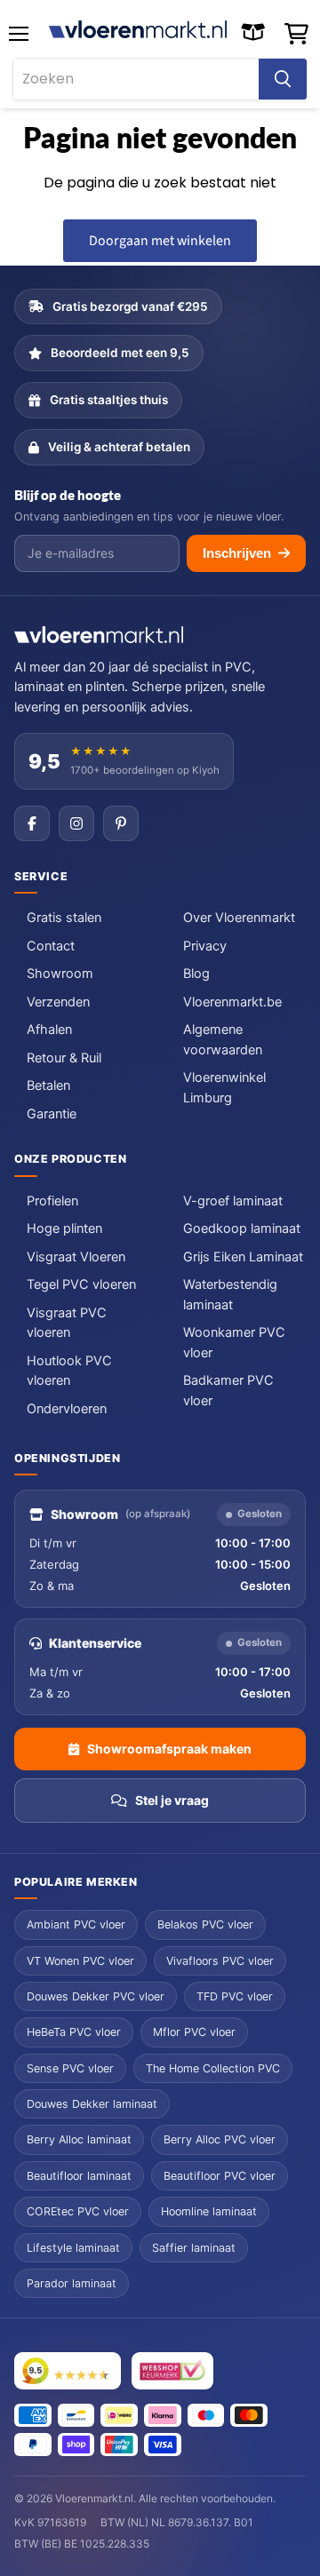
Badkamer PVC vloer (228, 1390)
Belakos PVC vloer (205, 1924)
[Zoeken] (283, 79)
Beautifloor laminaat (79, 2176)
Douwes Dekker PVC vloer (96, 1996)
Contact (51, 946)
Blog (196, 974)
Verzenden (58, 1002)
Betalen (48, 1085)
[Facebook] (32, 823)
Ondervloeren (67, 1409)
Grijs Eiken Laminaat (243, 1257)
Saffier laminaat (194, 2248)
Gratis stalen (64, 918)
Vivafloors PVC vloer (220, 1961)
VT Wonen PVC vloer (80, 1961)
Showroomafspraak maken (169, 1749)
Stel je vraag (172, 1800)
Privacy (205, 946)
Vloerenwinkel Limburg (224, 1087)
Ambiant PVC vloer (76, 1924)
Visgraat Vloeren (76, 1257)
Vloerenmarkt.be (232, 1002)
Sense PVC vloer (70, 2068)
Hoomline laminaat (209, 2211)
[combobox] (136, 79)
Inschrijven (237, 553)
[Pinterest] (121, 823)
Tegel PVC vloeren (81, 1284)
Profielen (52, 1201)
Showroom (60, 974)
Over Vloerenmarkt (239, 918)
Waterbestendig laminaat (230, 1294)
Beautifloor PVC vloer (220, 2176)
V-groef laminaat (233, 1201)
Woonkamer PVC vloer (234, 1342)
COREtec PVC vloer (78, 2211)
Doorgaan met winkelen (160, 241)
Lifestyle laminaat (73, 2248)
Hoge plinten (64, 1228)
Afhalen (49, 1030)
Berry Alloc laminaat (79, 2139)
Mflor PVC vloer (194, 2032)
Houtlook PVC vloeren (69, 1371)
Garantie (52, 1114)
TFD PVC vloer (235, 1996)
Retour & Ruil (64, 1058)
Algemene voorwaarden (223, 1039)
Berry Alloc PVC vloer (220, 2139)
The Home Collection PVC (213, 2068)
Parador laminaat (72, 2283)
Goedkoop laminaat (242, 1228)
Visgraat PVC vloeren (67, 1323)
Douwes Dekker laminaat (92, 2104)
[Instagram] (76, 823)
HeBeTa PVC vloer (74, 2032)
